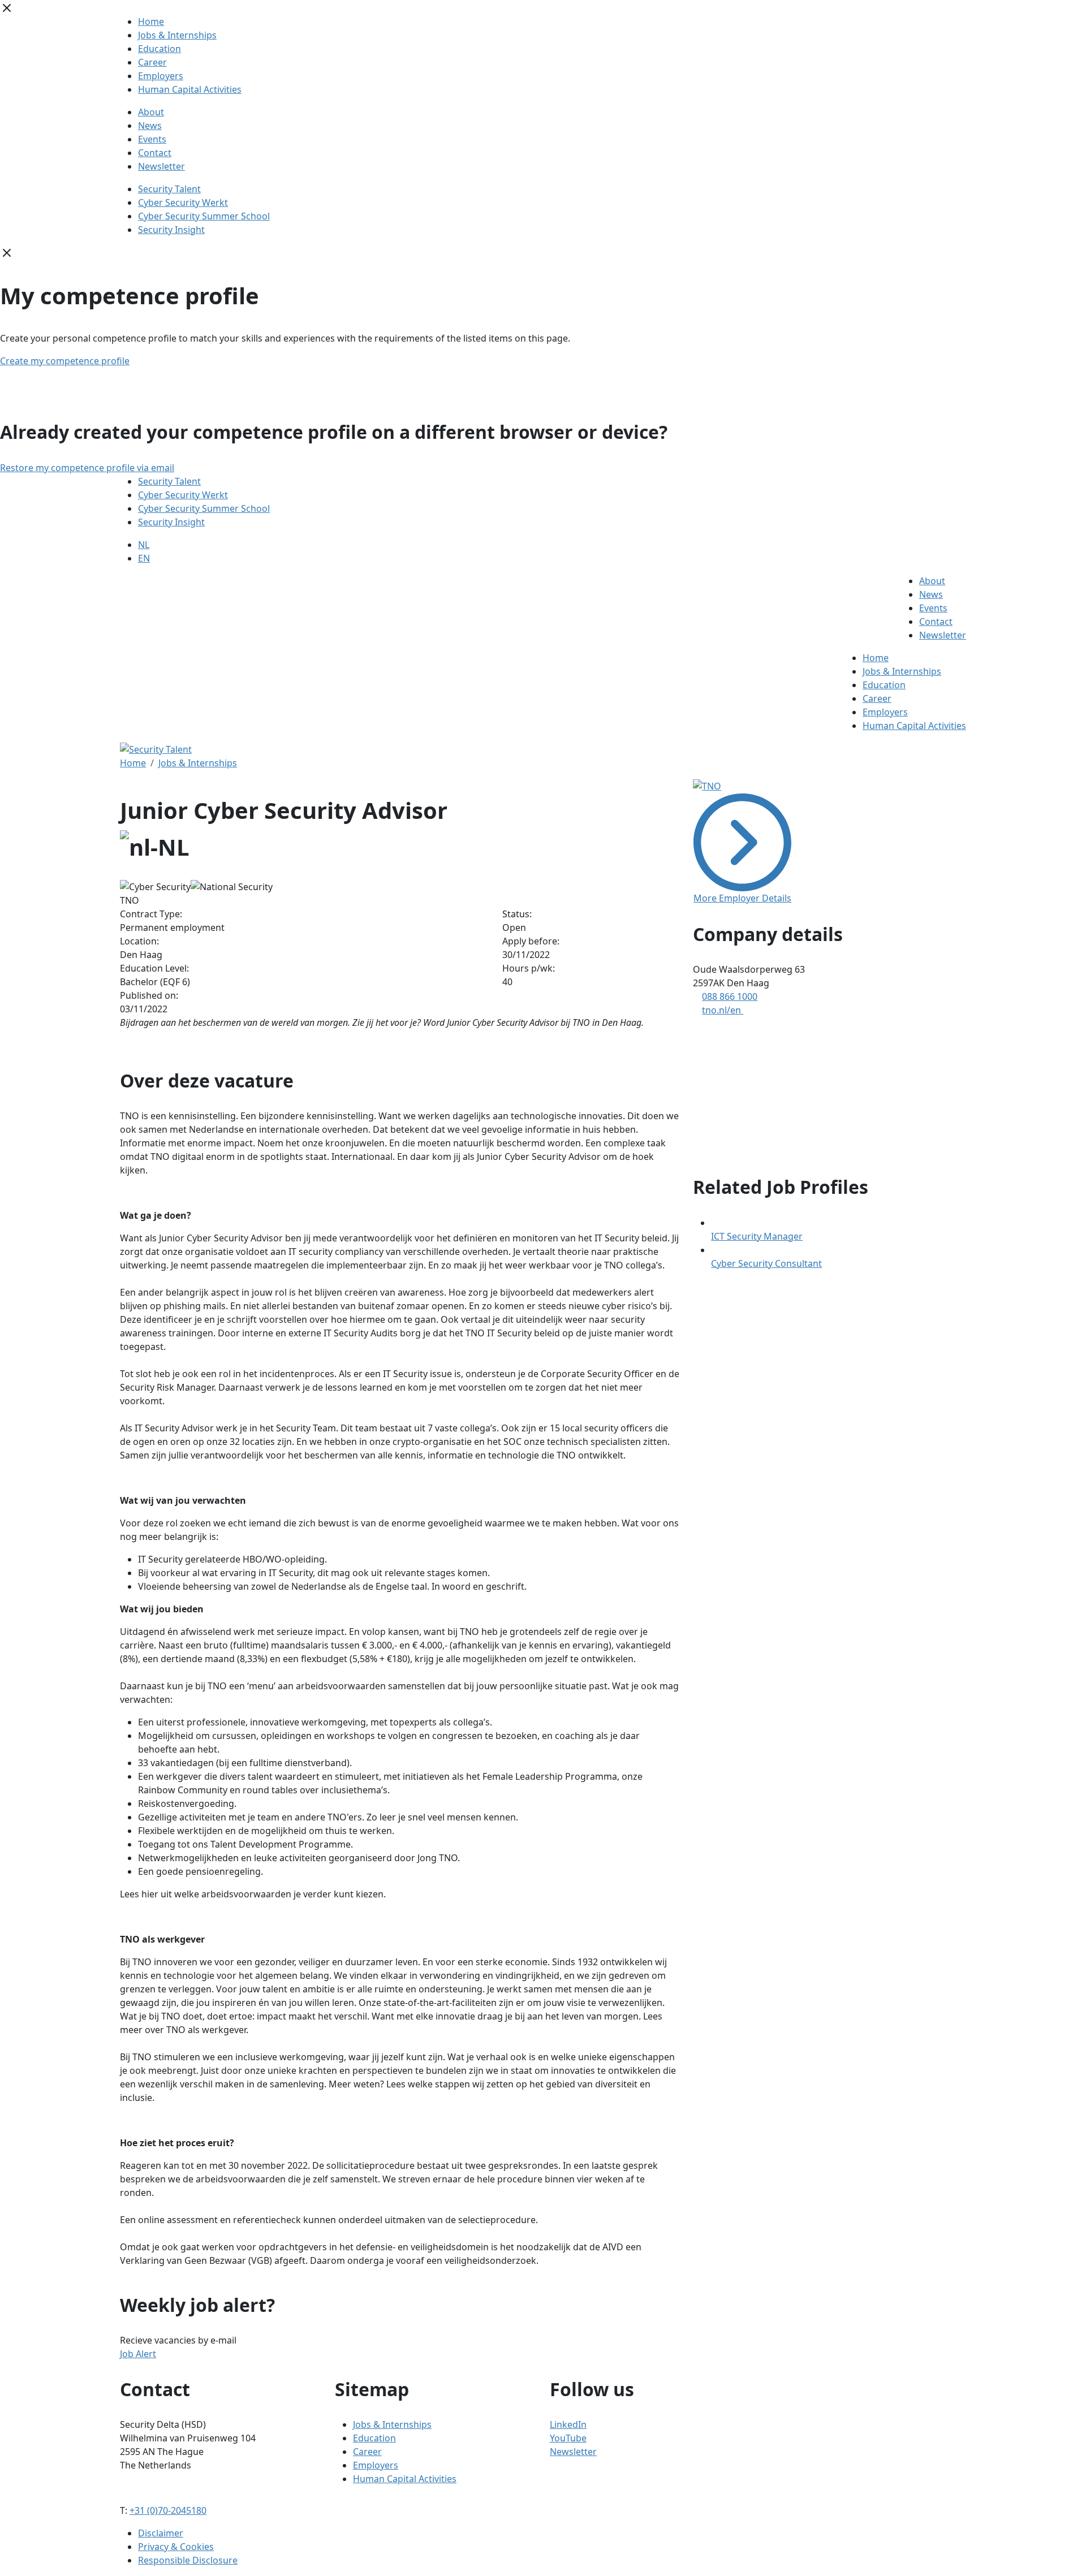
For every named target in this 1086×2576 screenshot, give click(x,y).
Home (151, 21)
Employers (161, 76)
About (151, 112)
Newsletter (161, 166)
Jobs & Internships (177, 35)
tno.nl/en (723, 1010)
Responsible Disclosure (188, 2560)
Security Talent (169, 189)
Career (152, 62)
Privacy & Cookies (176, 2547)
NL (144, 545)
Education (160, 49)
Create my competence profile (65, 361)
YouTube (568, 2438)
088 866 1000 (730, 996)
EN (144, 558)
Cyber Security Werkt (183, 202)
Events (152, 139)
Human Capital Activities (190, 89)
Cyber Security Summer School (204, 216)
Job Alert (138, 2354)
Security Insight (171, 230)
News (150, 126)
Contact (155, 153)
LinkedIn (568, 2424)
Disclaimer (161, 2533)
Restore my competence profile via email (87, 468)
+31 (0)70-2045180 (168, 2510)
